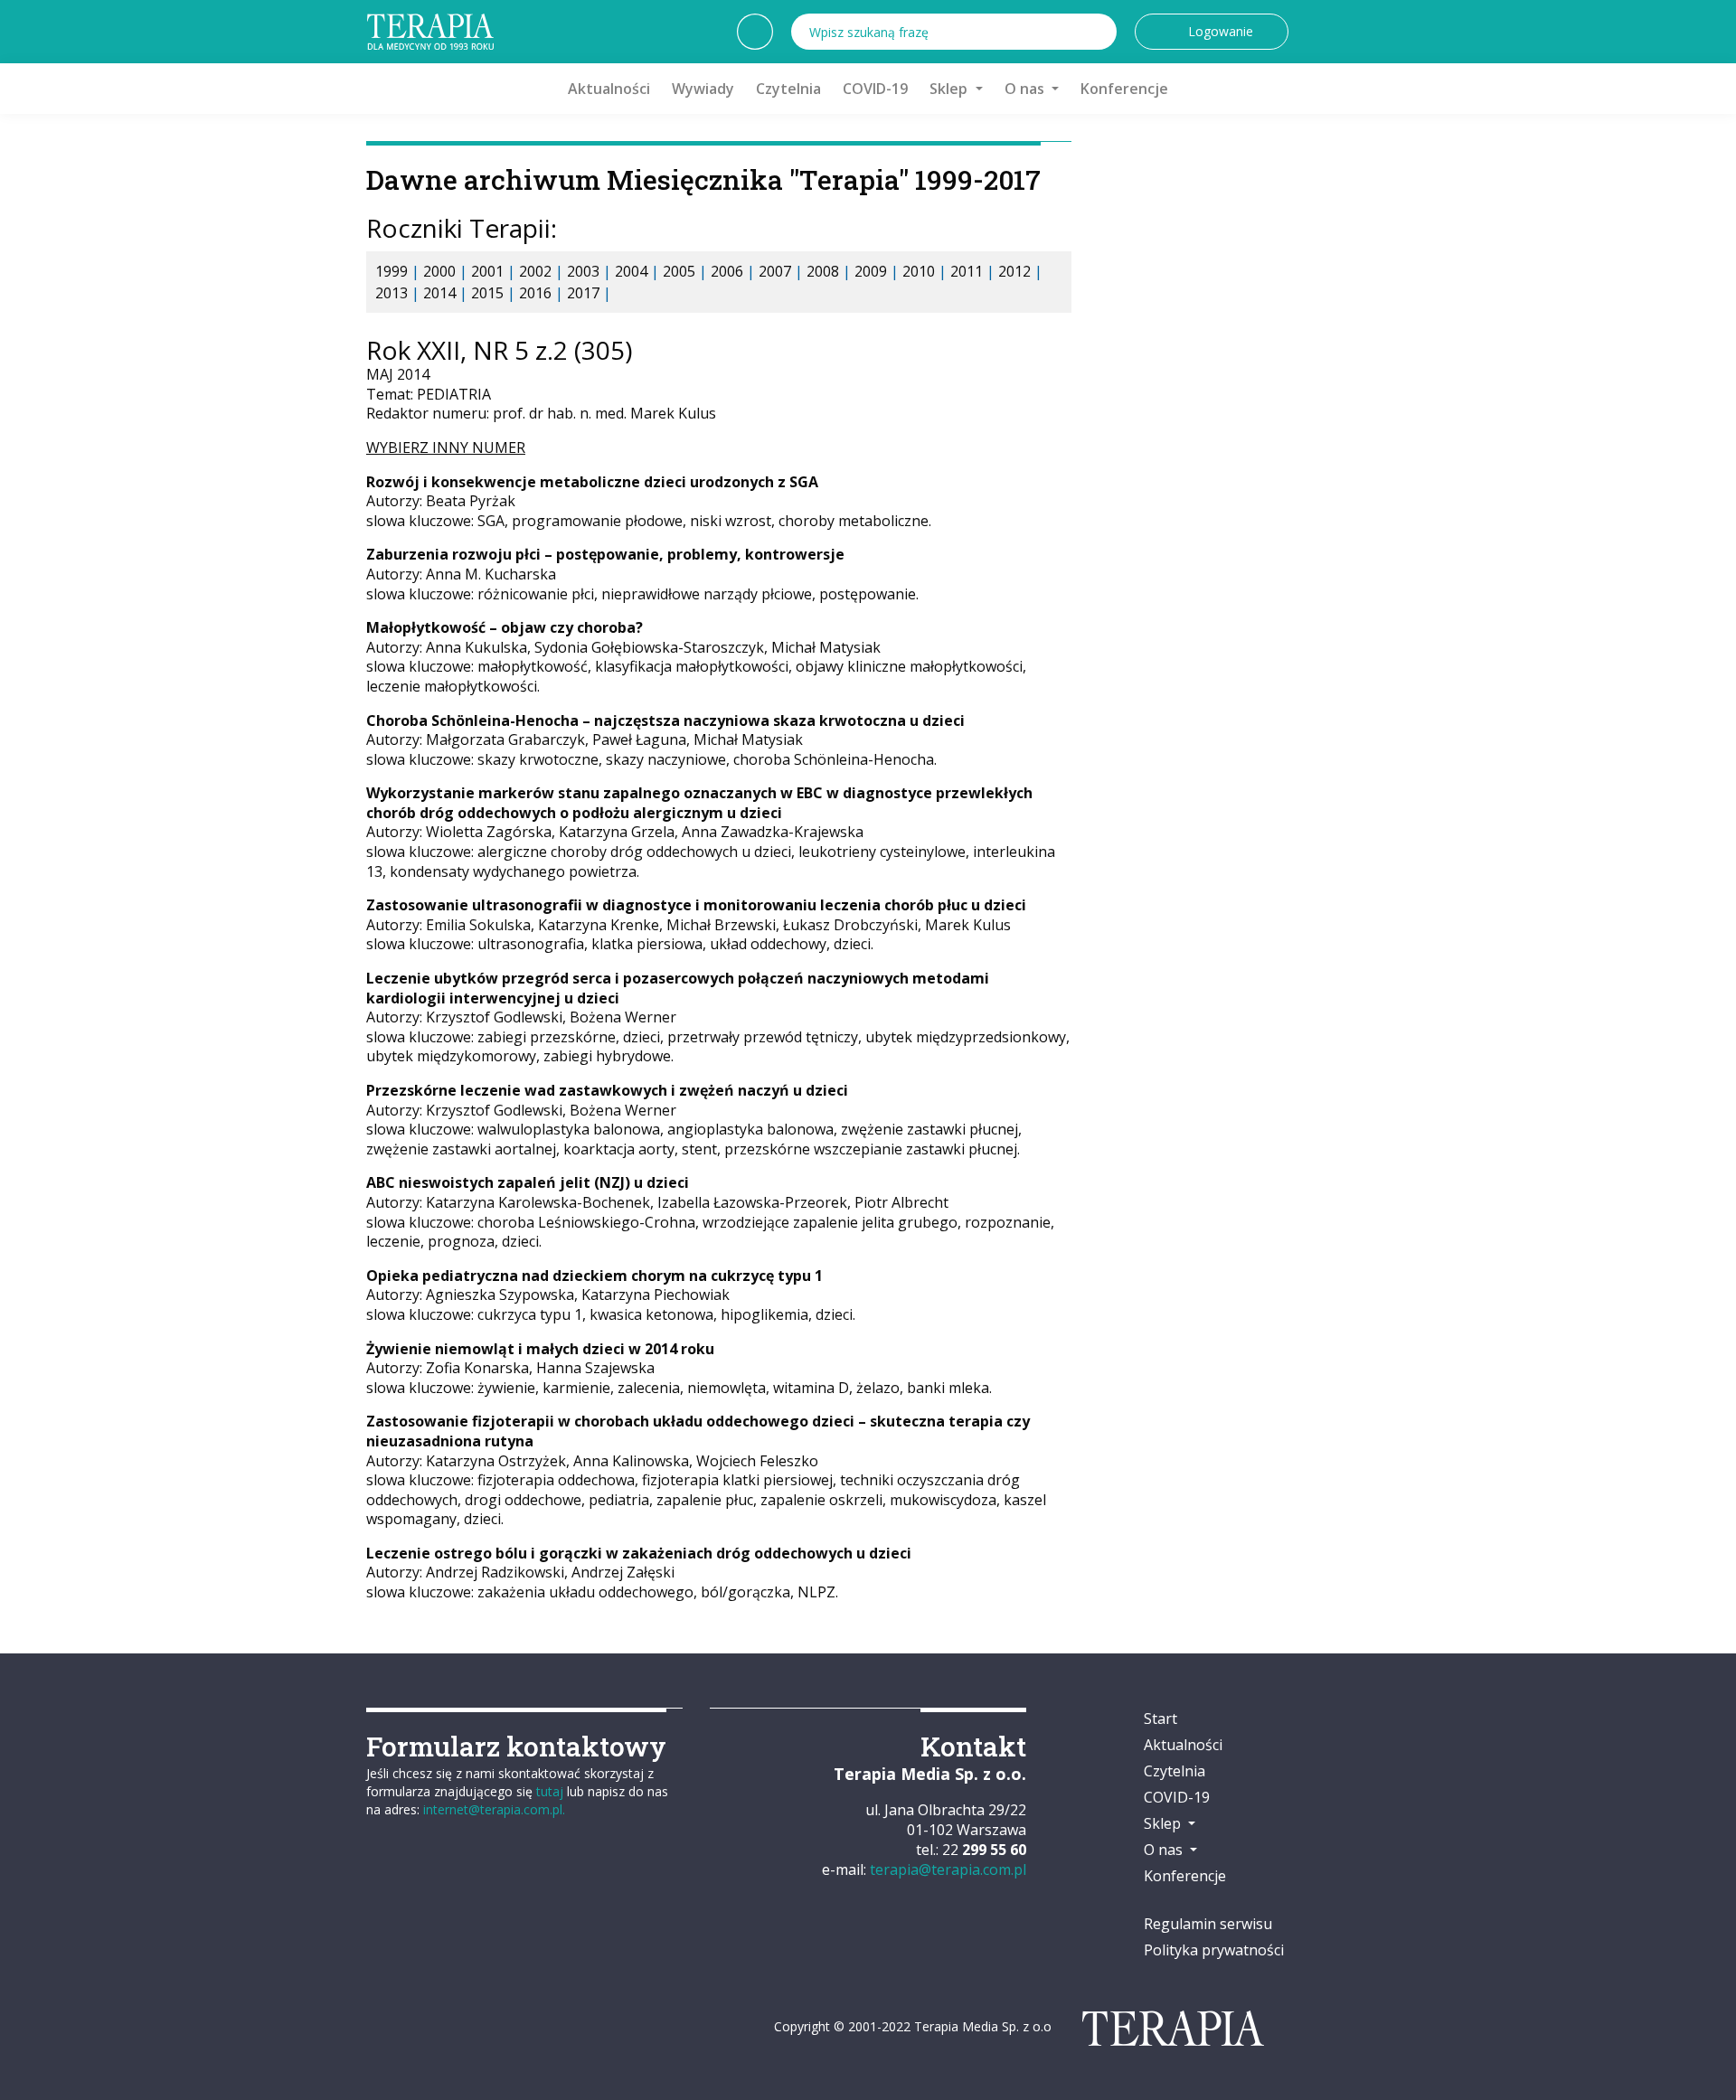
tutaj (550, 1791)
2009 (871, 271)
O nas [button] (1026, 89)
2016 (535, 293)
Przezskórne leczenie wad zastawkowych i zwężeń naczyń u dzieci (607, 1090)
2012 (1014, 271)
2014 (439, 293)
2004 (631, 271)
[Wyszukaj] (1099, 32)
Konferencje (1124, 89)
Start (1160, 1719)
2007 (775, 271)
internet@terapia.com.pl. (494, 1809)
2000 (439, 271)
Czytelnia (788, 89)
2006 (727, 271)
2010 (919, 271)
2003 (583, 271)
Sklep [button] (950, 89)
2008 (823, 271)
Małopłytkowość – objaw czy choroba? (505, 627)
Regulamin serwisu (1208, 1924)
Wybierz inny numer (446, 447)
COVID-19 (875, 89)
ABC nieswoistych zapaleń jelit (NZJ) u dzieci (528, 1182)
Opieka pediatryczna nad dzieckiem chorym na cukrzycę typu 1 (594, 1276)
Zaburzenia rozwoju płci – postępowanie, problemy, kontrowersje (605, 554)
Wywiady (703, 89)
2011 (967, 271)
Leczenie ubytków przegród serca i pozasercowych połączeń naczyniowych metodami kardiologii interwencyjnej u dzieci (678, 988)
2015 (487, 293)
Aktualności (609, 89)
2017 (583, 293)
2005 (679, 271)
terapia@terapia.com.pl (948, 1869)
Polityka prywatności (1214, 1950)
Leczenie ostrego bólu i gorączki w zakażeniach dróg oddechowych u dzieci (639, 1553)
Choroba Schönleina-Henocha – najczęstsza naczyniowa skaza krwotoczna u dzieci (665, 720)
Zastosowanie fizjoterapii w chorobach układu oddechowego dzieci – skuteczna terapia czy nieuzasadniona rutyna (698, 1431)
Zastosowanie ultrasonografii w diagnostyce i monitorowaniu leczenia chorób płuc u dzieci (696, 905)
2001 (487, 271)
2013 (392, 293)
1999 (392, 271)
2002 (535, 271)
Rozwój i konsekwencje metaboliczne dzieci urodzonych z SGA (592, 482)
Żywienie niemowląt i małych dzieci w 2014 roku (540, 1349)
